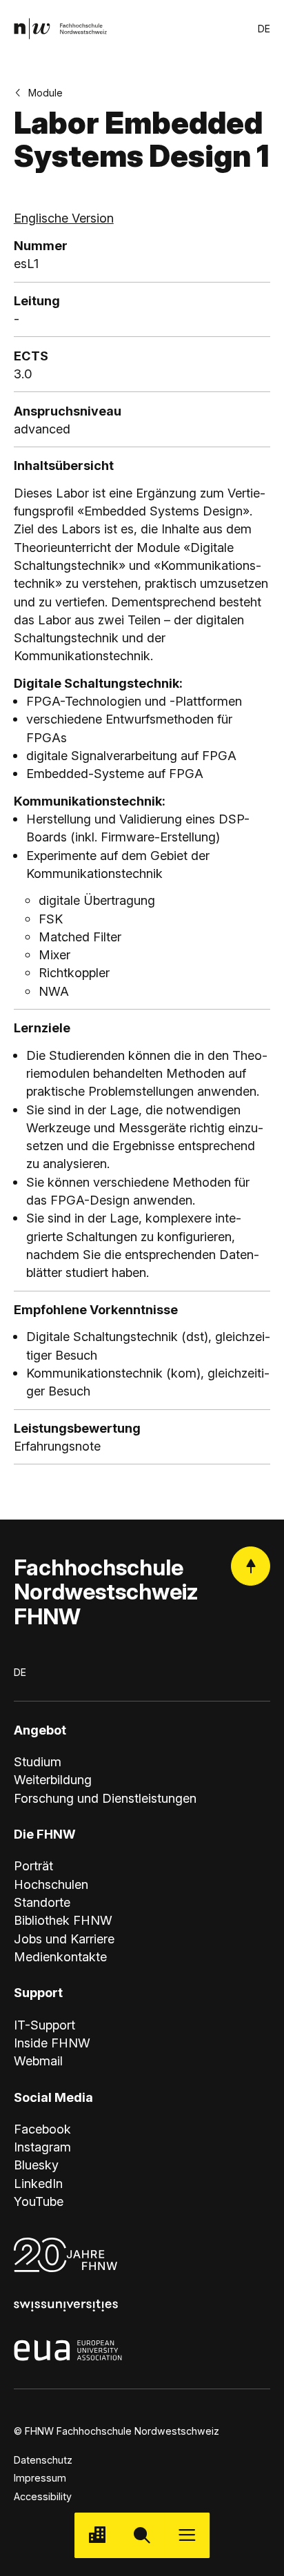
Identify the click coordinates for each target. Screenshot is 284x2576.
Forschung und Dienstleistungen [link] (105, 1798)
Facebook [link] (42, 2129)
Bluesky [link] (36, 2165)
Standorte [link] (42, 1902)
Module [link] (45, 93)
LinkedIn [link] (38, 2183)
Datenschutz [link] (43, 2460)
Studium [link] (38, 1761)
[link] (60, 29)
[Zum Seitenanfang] (251, 1566)
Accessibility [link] (43, 2496)
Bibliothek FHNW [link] (63, 1920)
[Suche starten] (142, 2535)
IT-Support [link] (44, 2025)
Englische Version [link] (64, 218)
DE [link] (264, 29)
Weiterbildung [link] (53, 1779)
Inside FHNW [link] (52, 2043)
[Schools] (97, 2535)
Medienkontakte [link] (60, 1956)
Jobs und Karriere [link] (64, 1939)
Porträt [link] (33, 1865)
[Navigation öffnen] (187, 2535)
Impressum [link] (40, 2478)
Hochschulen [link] (51, 1884)
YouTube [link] (39, 2201)
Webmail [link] (38, 2061)
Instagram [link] (42, 2147)
